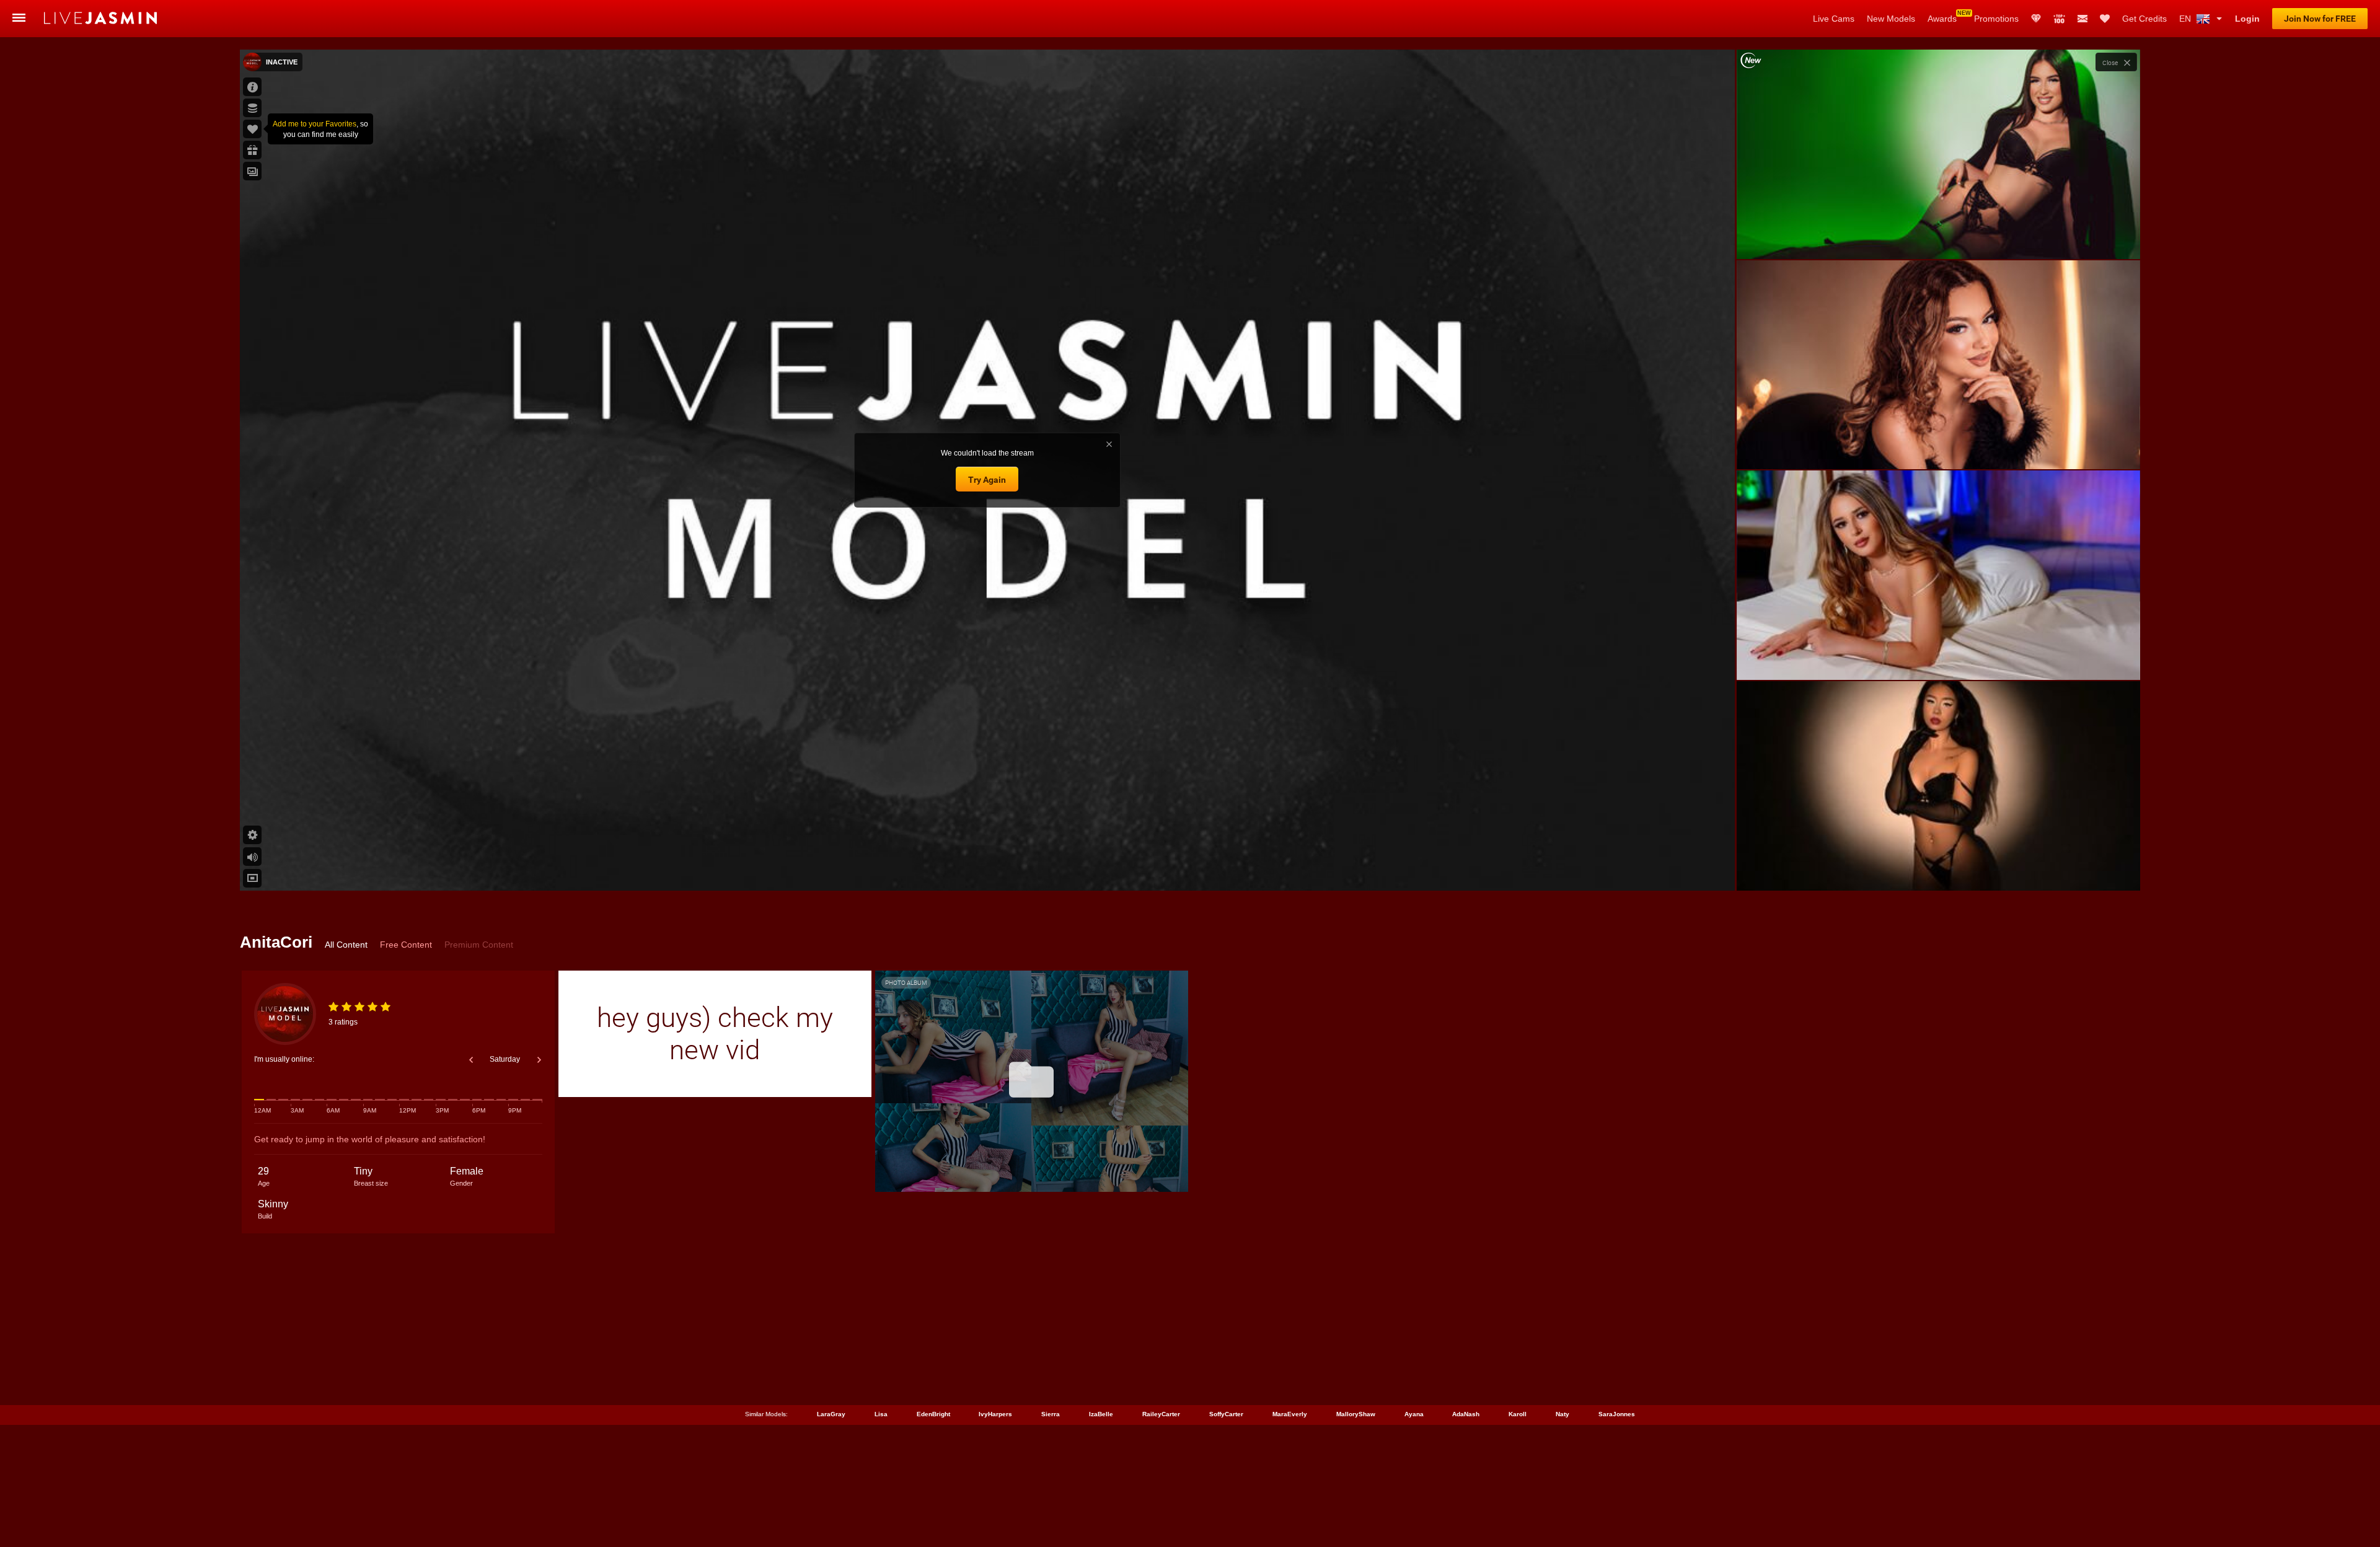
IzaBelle (1101, 1414)
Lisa (881, 1414)
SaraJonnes (1617, 1414)
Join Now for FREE (2320, 19)
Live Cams (1834, 19)
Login (2247, 19)
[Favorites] (2105, 19)
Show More (1938, 870)
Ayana (1414, 1414)
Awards (1942, 19)
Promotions (1996, 19)
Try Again (987, 480)
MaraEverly (1290, 1414)
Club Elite (2036, 19)
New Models (1891, 19)
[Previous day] (471, 1060)
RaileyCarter (1161, 1414)
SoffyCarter (1226, 1414)
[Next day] (539, 1060)
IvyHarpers (995, 1414)
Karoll (1518, 1414)
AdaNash (1466, 1414)
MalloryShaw (1356, 1414)
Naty (1562, 1414)
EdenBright (933, 1414)
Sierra (1051, 1414)
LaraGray (831, 1414)
